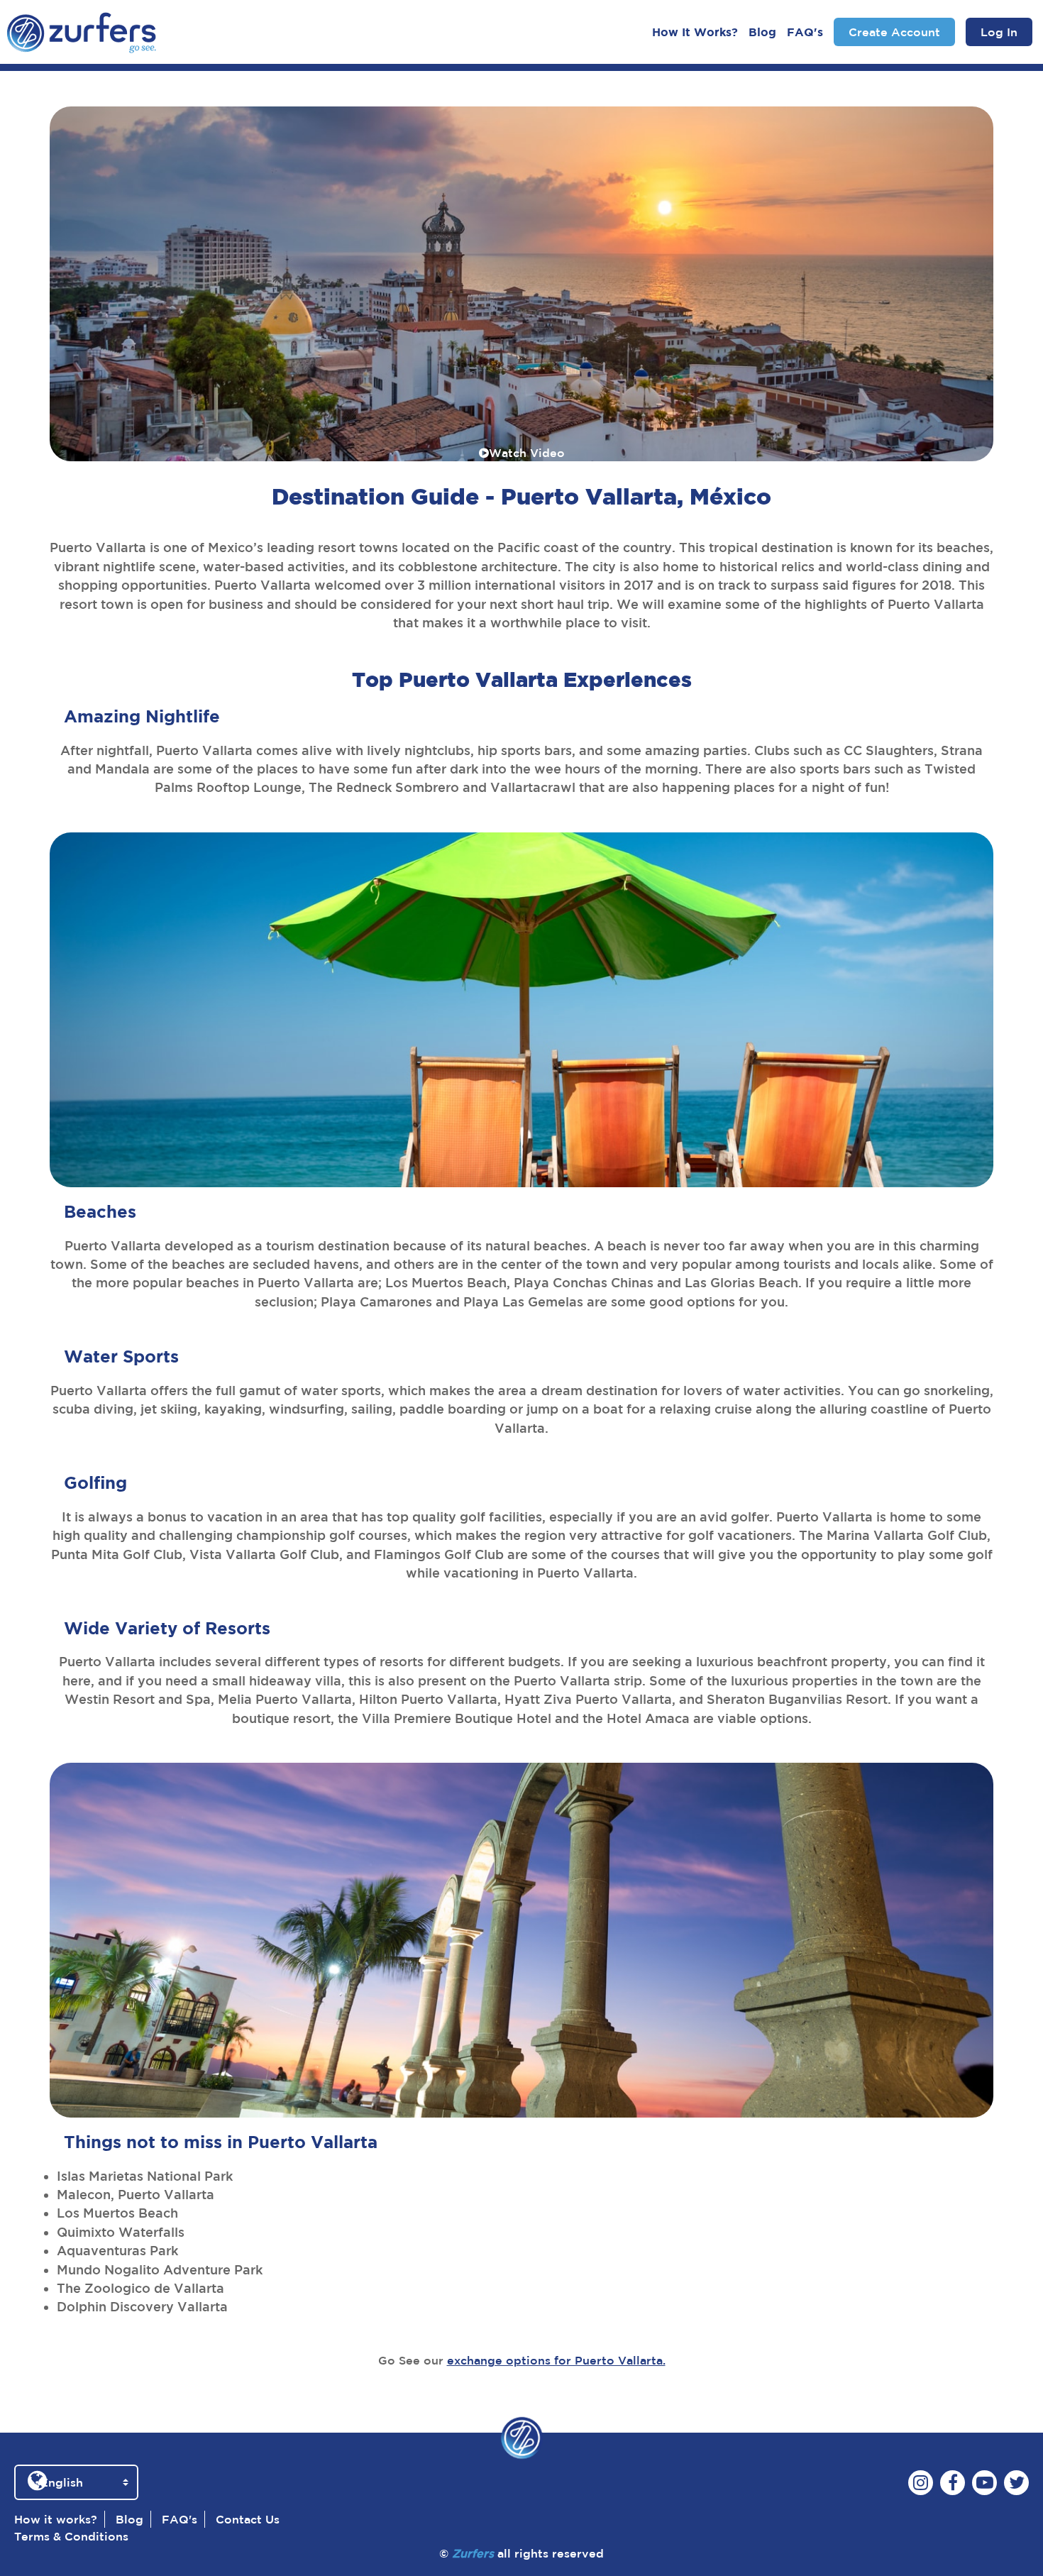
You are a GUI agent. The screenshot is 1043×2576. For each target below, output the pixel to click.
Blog (762, 32)
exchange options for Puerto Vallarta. (556, 2360)
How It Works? (695, 32)
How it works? (56, 2519)
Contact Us (248, 2519)
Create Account (894, 32)
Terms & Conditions (71, 2536)
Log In (999, 32)
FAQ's (805, 32)
